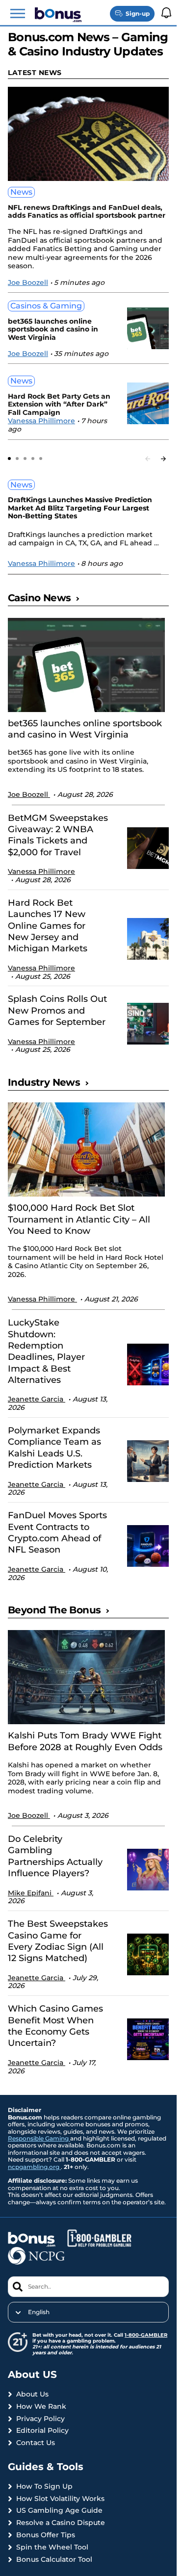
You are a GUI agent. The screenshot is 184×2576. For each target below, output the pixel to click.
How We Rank (41, 2407)
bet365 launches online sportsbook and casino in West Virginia (53, 330)
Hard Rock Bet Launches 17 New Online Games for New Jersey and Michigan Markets (48, 926)
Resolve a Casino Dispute (61, 2523)
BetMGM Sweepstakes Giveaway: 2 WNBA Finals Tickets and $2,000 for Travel (58, 835)
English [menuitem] (39, 2312)
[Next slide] (163, 459)
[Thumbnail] (86, 665)
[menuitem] (88, 2312)
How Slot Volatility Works (60, 2499)
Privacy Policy (40, 2419)
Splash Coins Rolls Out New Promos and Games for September (57, 1010)
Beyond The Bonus (54, 1610)
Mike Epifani (31, 1893)
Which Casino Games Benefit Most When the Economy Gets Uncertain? (55, 2026)
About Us (32, 2394)
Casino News (39, 598)
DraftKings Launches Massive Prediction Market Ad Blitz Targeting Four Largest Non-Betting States (80, 508)
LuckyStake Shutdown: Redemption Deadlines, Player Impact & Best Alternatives (46, 1351)
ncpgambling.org (34, 2167)
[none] (88, 2312)
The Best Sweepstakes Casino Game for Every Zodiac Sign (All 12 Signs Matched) (58, 1941)
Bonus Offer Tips (46, 2535)
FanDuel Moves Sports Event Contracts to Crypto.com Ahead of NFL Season (57, 1532)
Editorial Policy (42, 2431)
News (21, 192)
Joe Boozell (28, 282)
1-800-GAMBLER (146, 2335)
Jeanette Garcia (37, 1399)
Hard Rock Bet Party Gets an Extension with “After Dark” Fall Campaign (59, 405)
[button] (18, 14)
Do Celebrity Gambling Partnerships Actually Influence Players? (55, 1856)
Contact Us (36, 2443)
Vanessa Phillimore (41, 421)
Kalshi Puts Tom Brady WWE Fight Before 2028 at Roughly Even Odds (85, 1741)
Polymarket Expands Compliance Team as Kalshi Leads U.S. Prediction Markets (54, 1448)
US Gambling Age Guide (59, 2511)
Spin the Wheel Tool (52, 2547)
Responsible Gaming (39, 2138)
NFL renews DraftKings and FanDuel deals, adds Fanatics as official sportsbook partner (87, 212)
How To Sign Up (44, 2487)
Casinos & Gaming (46, 306)
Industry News (44, 1082)
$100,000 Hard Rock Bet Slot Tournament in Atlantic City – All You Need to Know (79, 1219)
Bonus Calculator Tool (54, 2560)
